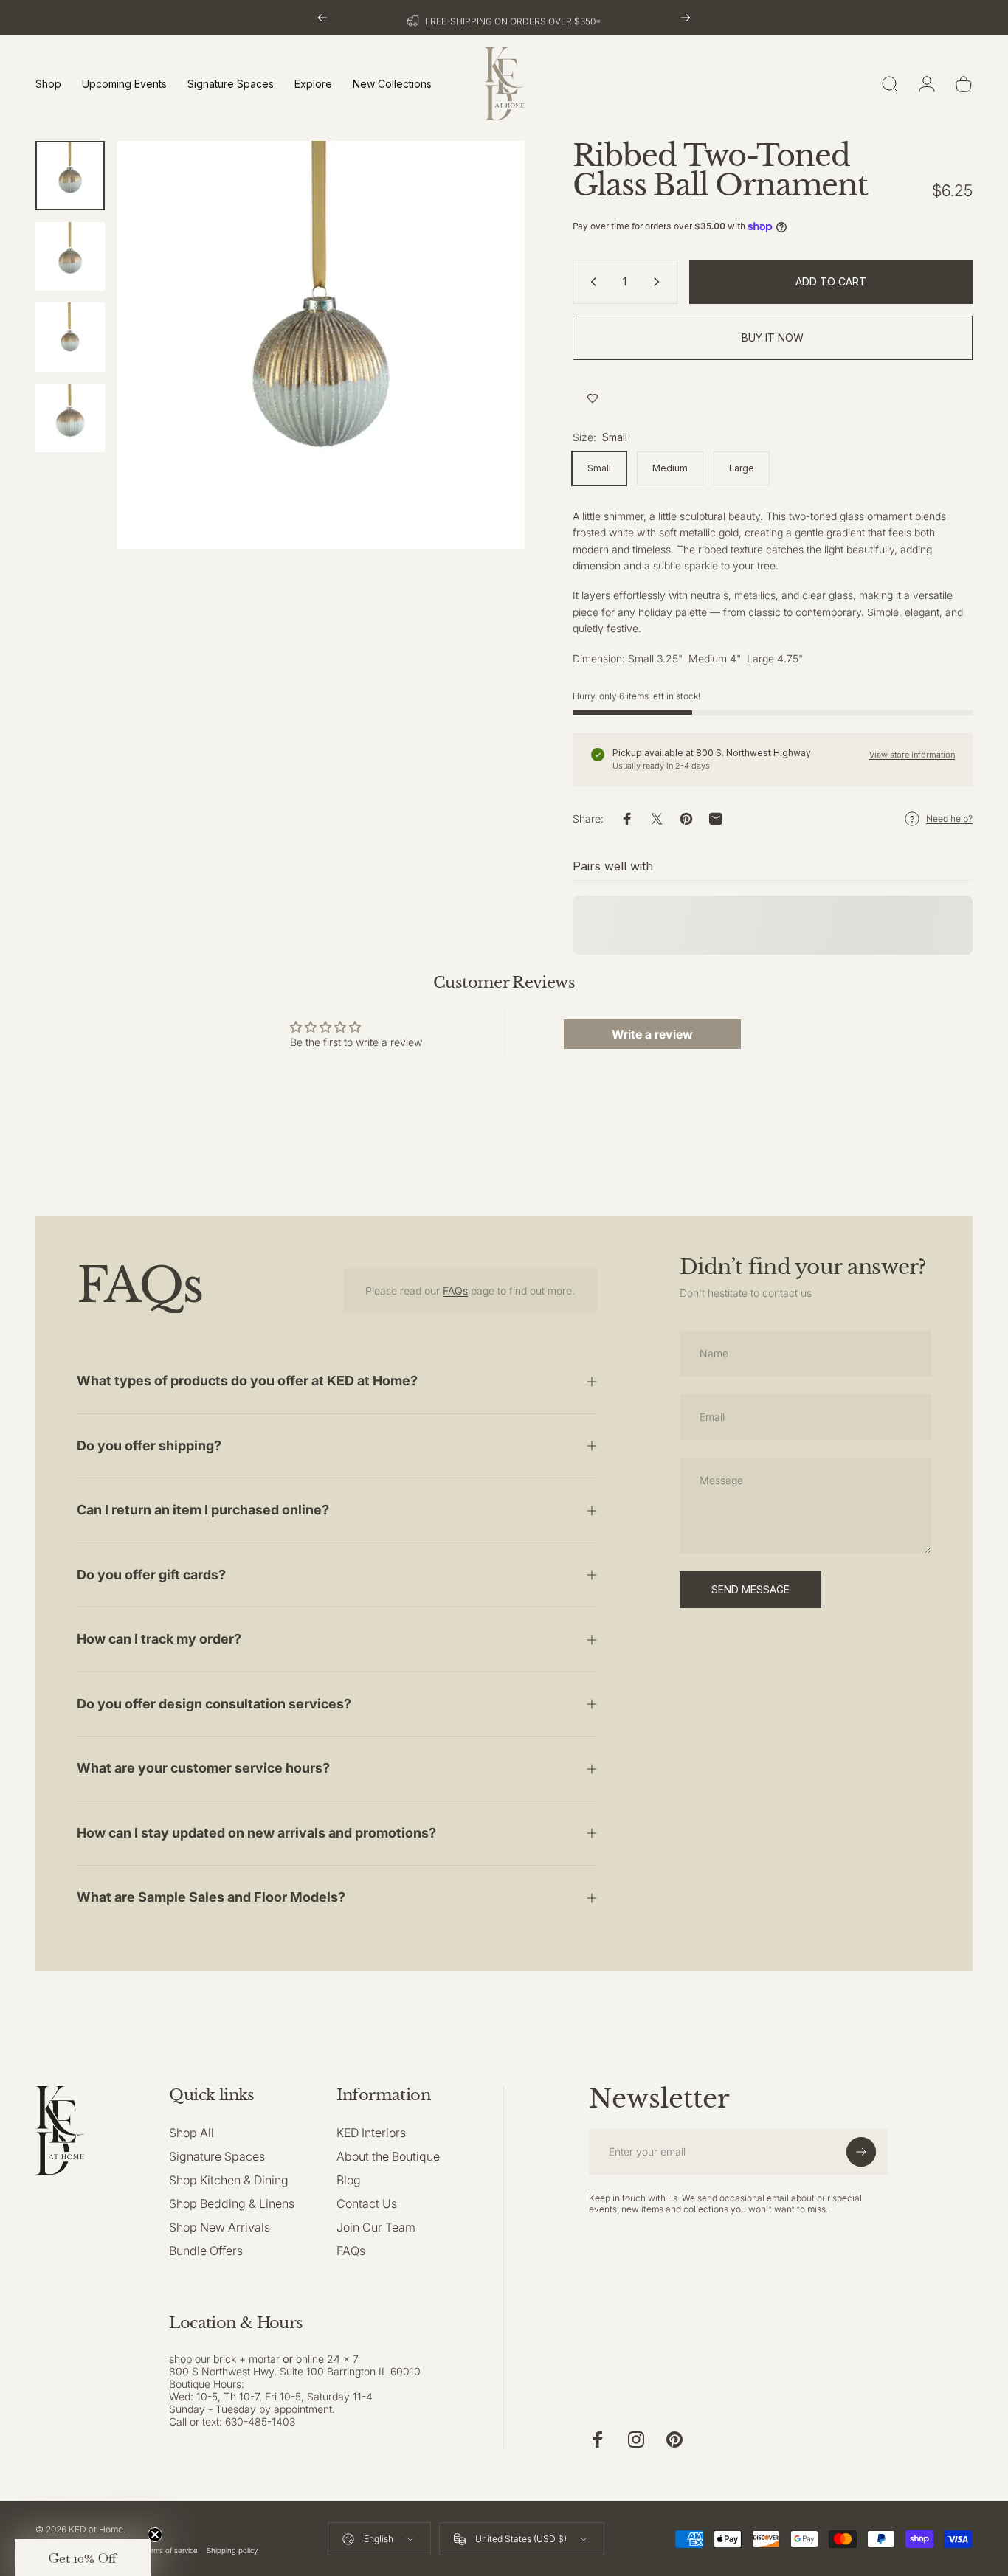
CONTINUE (652, 1332)
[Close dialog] (780, 1158)
